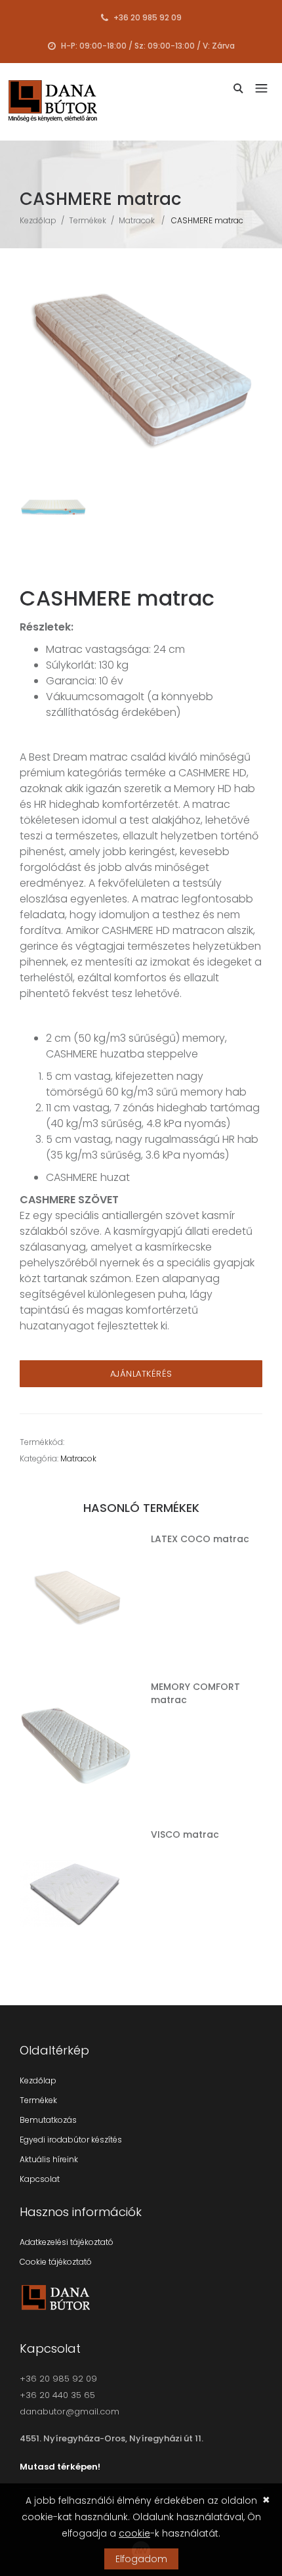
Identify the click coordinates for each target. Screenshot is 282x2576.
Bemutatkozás (48, 2120)
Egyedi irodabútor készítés (71, 2140)
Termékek (88, 220)
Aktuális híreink (49, 2159)
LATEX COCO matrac (200, 1539)
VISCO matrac (185, 1834)
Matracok (137, 220)
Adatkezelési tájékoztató (67, 2242)
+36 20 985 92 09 (147, 17)
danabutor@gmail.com (70, 2411)
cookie (134, 2533)
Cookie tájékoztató (56, 2262)
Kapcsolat (40, 2179)
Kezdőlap (38, 220)
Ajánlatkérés (141, 1374)
